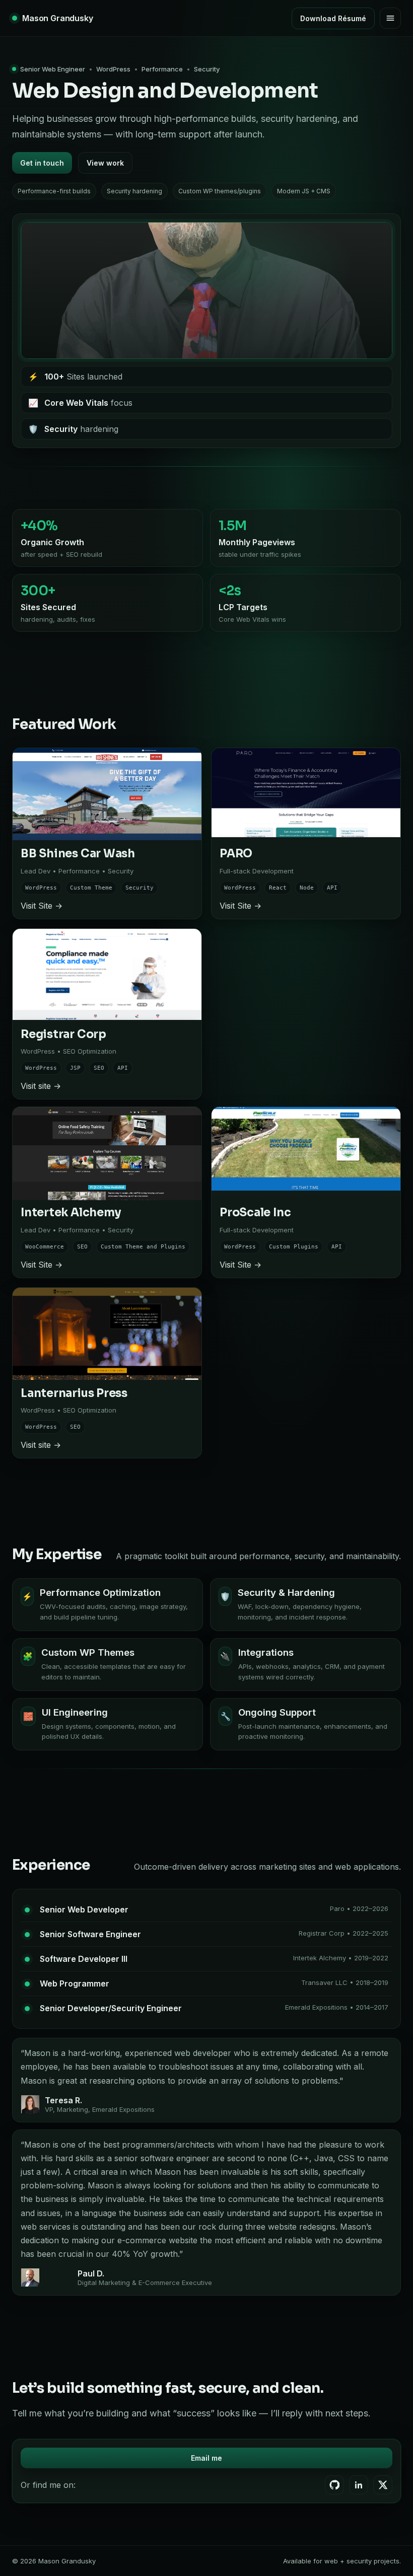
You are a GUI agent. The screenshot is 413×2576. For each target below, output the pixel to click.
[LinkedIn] (359, 2485)
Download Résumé (333, 18)
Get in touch (42, 163)
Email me (206, 2458)
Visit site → (41, 1086)
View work (105, 163)
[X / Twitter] (383, 2485)
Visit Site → (42, 906)
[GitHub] (334, 2485)
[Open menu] (390, 18)
